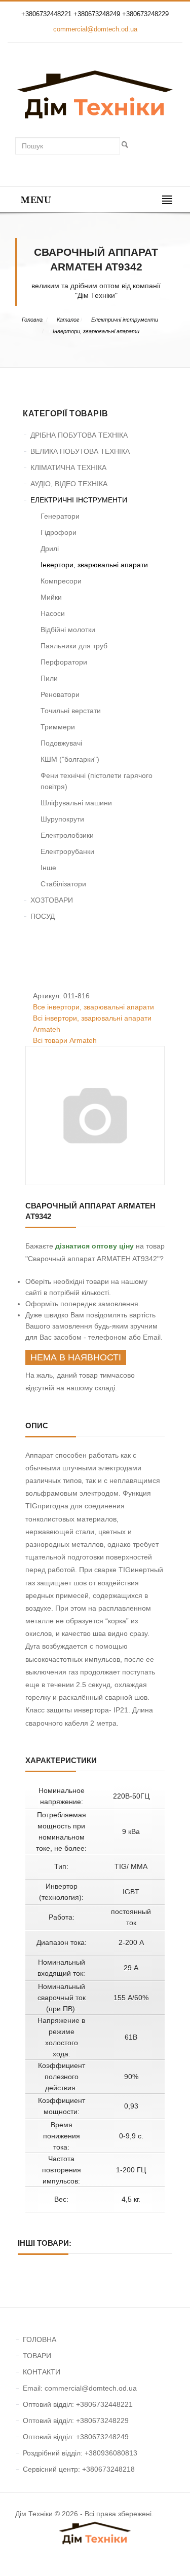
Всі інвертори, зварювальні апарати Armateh (92, 1024)
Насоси (53, 613)
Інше (48, 868)
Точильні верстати (71, 711)
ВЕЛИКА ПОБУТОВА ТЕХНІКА (80, 451)
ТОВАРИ (37, 2356)
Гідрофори (59, 532)
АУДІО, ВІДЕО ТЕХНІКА (69, 484)
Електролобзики (67, 835)
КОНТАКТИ (42, 2372)
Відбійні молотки (68, 630)
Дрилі (50, 549)
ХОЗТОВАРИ (52, 900)
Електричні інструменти (125, 320)
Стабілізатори (63, 884)
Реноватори (60, 694)
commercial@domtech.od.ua (95, 29)
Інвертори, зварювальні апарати (96, 331)
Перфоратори (64, 662)
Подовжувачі (61, 743)
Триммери (58, 727)
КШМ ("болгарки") (70, 759)
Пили (49, 678)
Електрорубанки (67, 851)
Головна (32, 320)
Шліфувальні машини (76, 803)
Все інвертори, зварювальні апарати (93, 1007)
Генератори (60, 516)
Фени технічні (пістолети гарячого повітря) (97, 781)
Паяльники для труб (74, 646)
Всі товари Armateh (65, 1040)
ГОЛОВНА (40, 2339)
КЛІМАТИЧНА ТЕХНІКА (68, 467)
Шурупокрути (62, 819)
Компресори (61, 581)
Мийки (51, 597)
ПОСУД (43, 916)
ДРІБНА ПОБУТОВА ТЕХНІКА (79, 435)
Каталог (68, 320)
